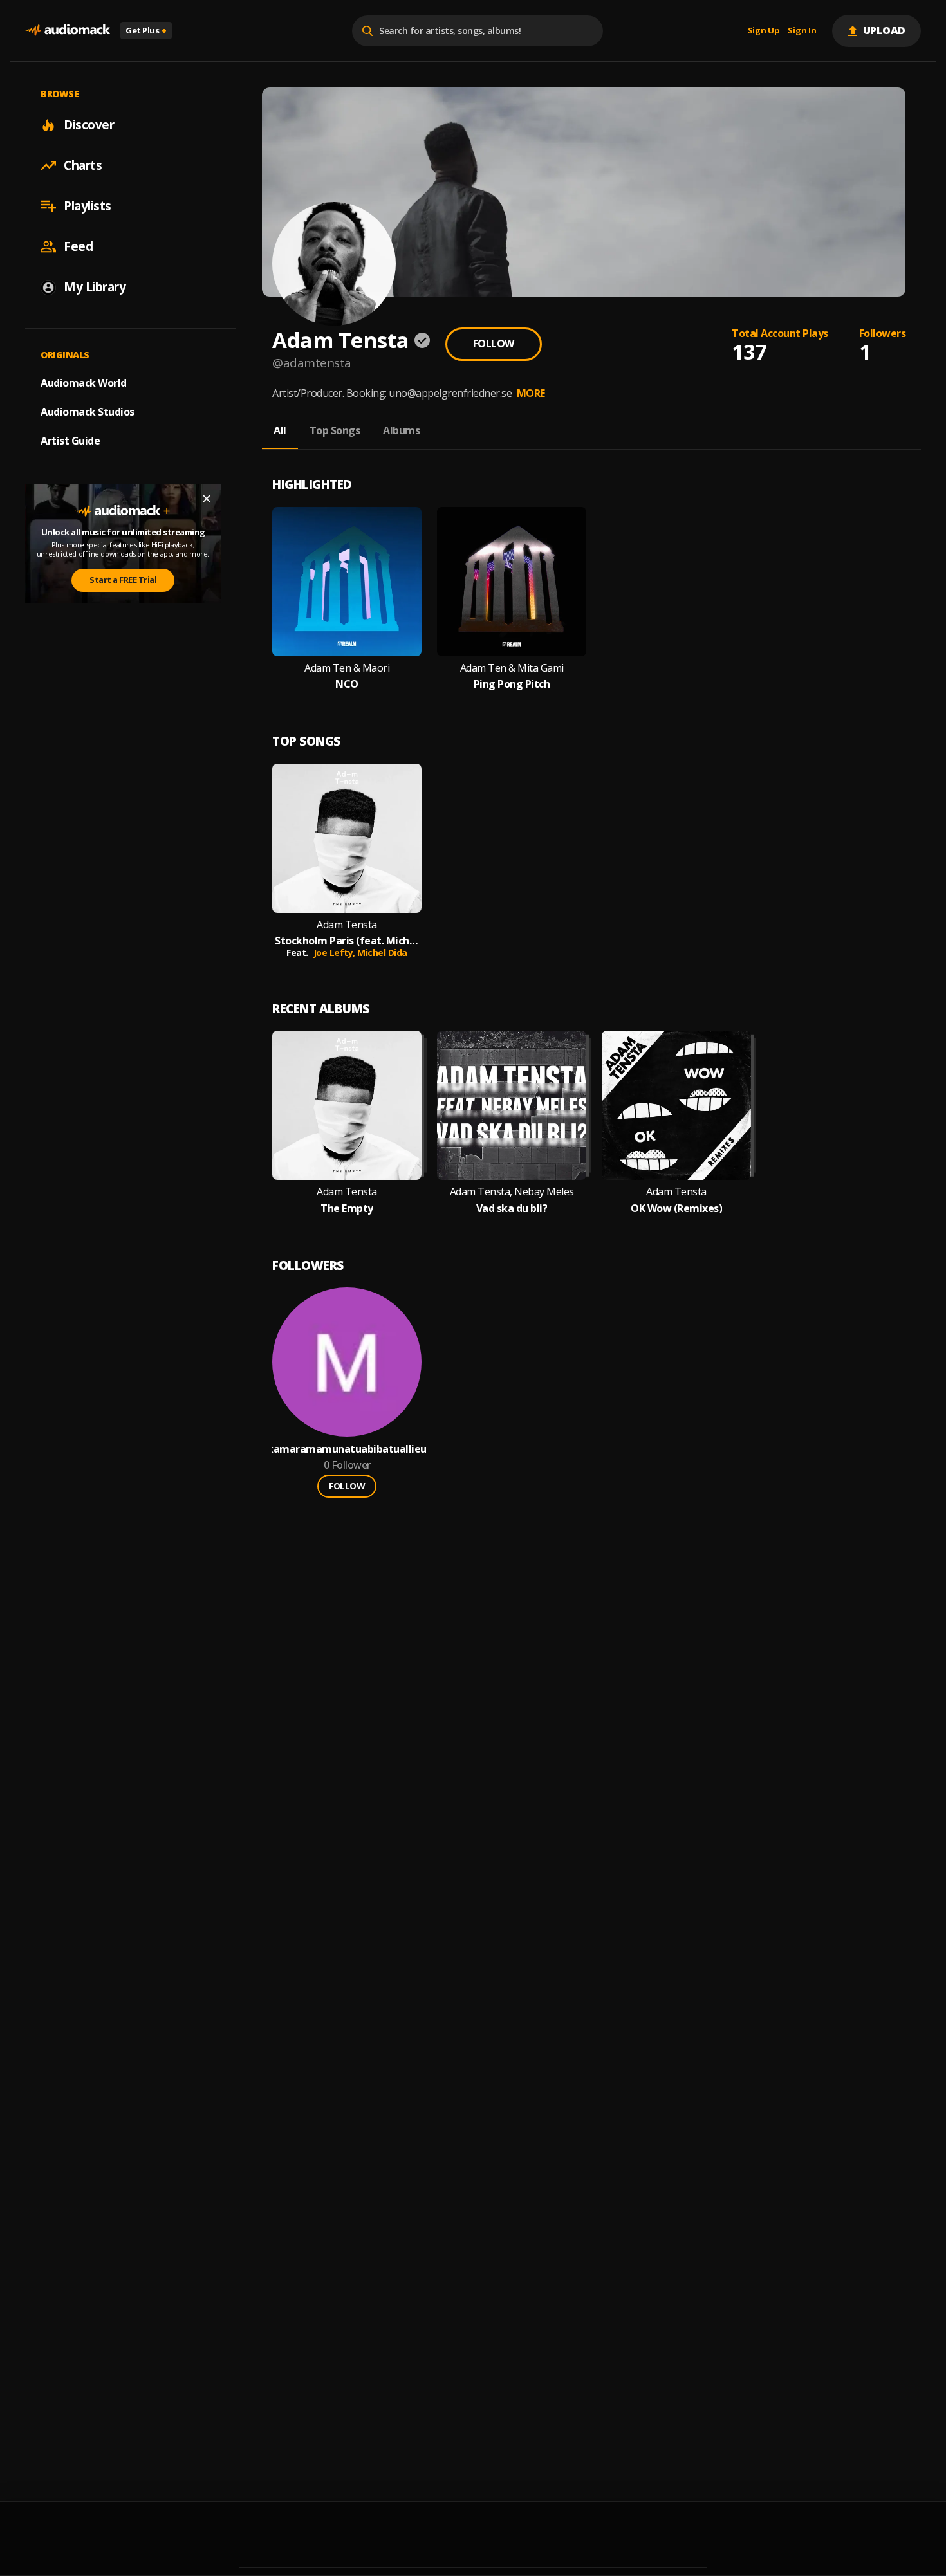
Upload (885, 30)
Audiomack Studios (88, 412)
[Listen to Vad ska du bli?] (512, 1105)
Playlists (88, 206)
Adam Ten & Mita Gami (512, 668)
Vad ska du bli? (512, 1209)
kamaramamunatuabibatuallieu (347, 1449)
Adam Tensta (347, 925)
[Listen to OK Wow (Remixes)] (676, 1105)
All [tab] (280, 430)
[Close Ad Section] (207, 499)
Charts (83, 165)
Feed (78, 246)
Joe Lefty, (336, 952)
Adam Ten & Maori (347, 668)
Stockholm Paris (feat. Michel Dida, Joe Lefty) (347, 941)
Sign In (802, 31)
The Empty (347, 1209)
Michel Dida (382, 952)
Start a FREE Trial (123, 580)
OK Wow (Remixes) (676, 1209)
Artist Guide (70, 441)
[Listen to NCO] (347, 582)
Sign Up (764, 31)
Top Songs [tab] (335, 430)
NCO (347, 684)
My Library (95, 287)
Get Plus (146, 30)
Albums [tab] (401, 430)
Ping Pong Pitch (512, 684)
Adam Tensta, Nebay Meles (512, 1192)
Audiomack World (84, 383)
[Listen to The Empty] (347, 1105)
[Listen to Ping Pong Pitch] (512, 582)
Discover (89, 125)
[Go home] (68, 31)
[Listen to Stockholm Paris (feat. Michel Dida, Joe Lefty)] (347, 838)
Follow (494, 344)
